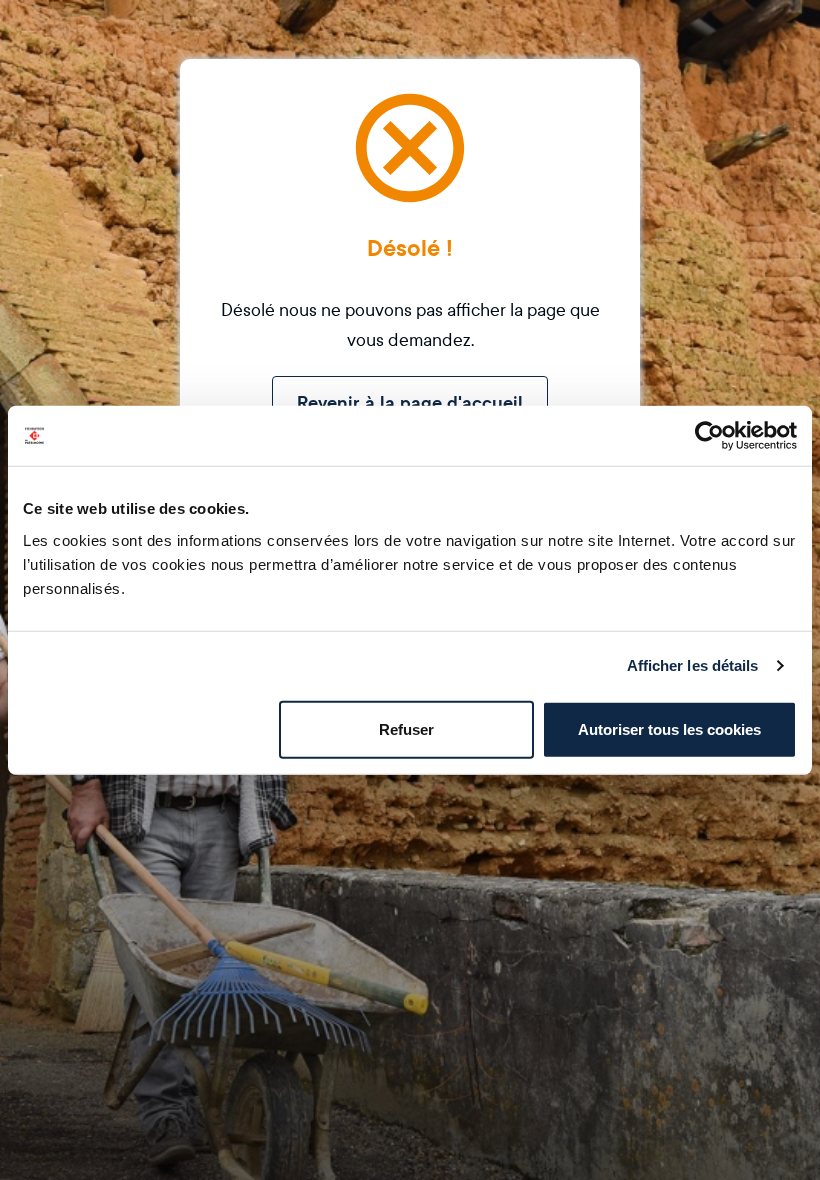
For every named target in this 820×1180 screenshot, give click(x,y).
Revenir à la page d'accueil (410, 403)
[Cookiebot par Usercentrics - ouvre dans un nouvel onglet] (709, 436)
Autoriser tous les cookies (669, 728)
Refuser (406, 728)
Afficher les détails (693, 665)
